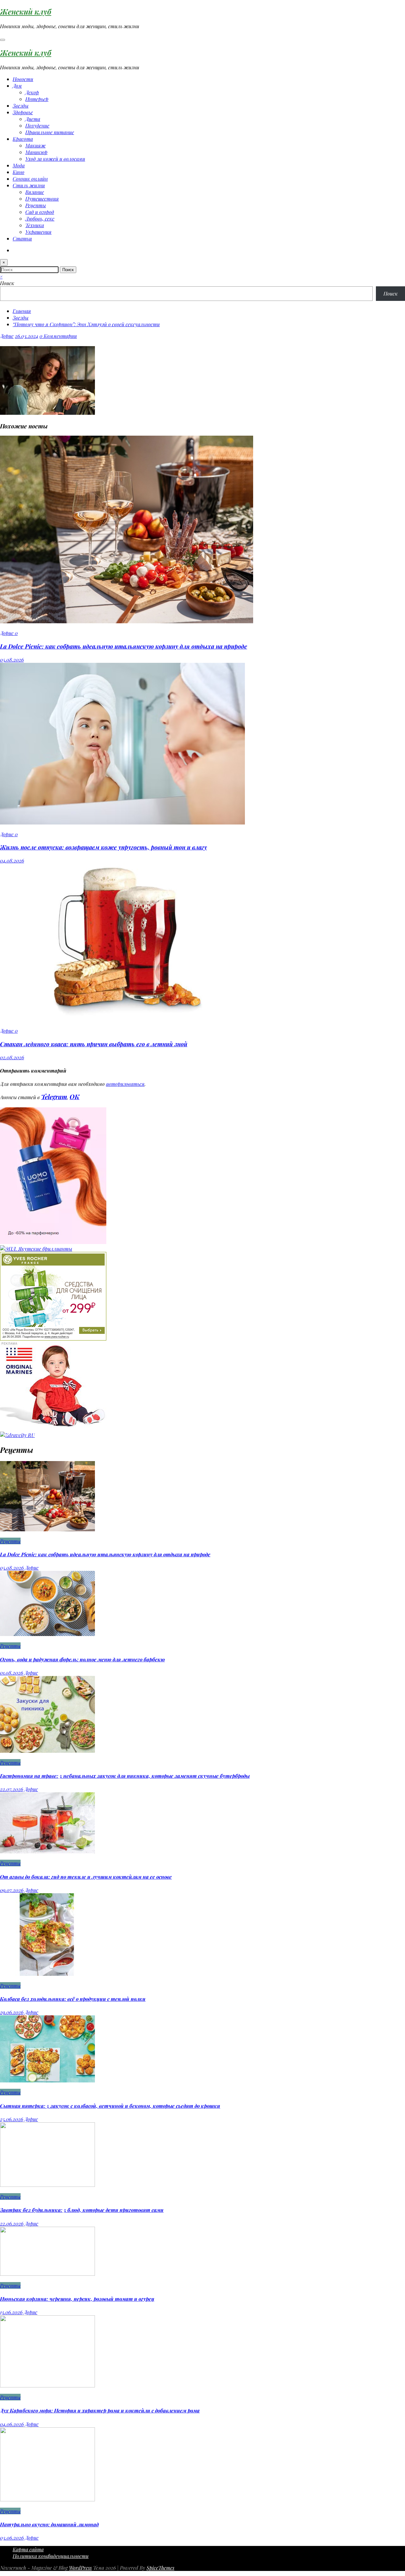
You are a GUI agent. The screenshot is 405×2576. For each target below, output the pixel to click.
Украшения (38, 232)
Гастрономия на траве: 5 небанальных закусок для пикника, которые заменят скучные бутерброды (125, 1776)
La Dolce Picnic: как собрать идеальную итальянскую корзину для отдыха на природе (124, 646)
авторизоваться (125, 1084)
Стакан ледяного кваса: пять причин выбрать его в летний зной (94, 1044)
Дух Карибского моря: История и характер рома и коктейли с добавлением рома (100, 2410)
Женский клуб (26, 11)
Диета (33, 119)
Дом (17, 86)
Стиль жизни (29, 185)
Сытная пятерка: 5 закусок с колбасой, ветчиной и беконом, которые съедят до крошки (110, 2106)
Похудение (37, 125)
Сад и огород (40, 212)
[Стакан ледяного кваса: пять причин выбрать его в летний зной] (127, 1019)
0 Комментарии (58, 336)
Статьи (22, 238)
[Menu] (3, 40)
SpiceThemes (160, 2568)
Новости (23, 79)
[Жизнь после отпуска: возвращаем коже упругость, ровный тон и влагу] (122, 822)
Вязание (35, 192)
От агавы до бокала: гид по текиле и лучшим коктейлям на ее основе (86, 1877)
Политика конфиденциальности (51, 2556)
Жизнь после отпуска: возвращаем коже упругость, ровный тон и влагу (103, 847)
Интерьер (37, 99)
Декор (32, 92)
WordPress (80, 2568)
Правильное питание (50, 132)
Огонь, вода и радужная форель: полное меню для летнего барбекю (82, 1659)
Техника (35, 225)
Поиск (7, 283)
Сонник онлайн (30, 179)
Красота (23, 139)
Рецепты (36, 205)
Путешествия (42, 199)
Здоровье (23, 112)
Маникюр (36, 152)
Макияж (35, 145)
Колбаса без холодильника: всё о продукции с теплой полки (73, 1999)
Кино (19, 172)
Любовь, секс (40, 218)
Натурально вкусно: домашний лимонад (49, 2524)
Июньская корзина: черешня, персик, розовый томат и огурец (77, 2299)
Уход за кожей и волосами (55, 159)
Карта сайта (28, 2549)
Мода (19, 165)
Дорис (7, 336)
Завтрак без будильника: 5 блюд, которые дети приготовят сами (82, 2210)
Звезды (21, 106)
